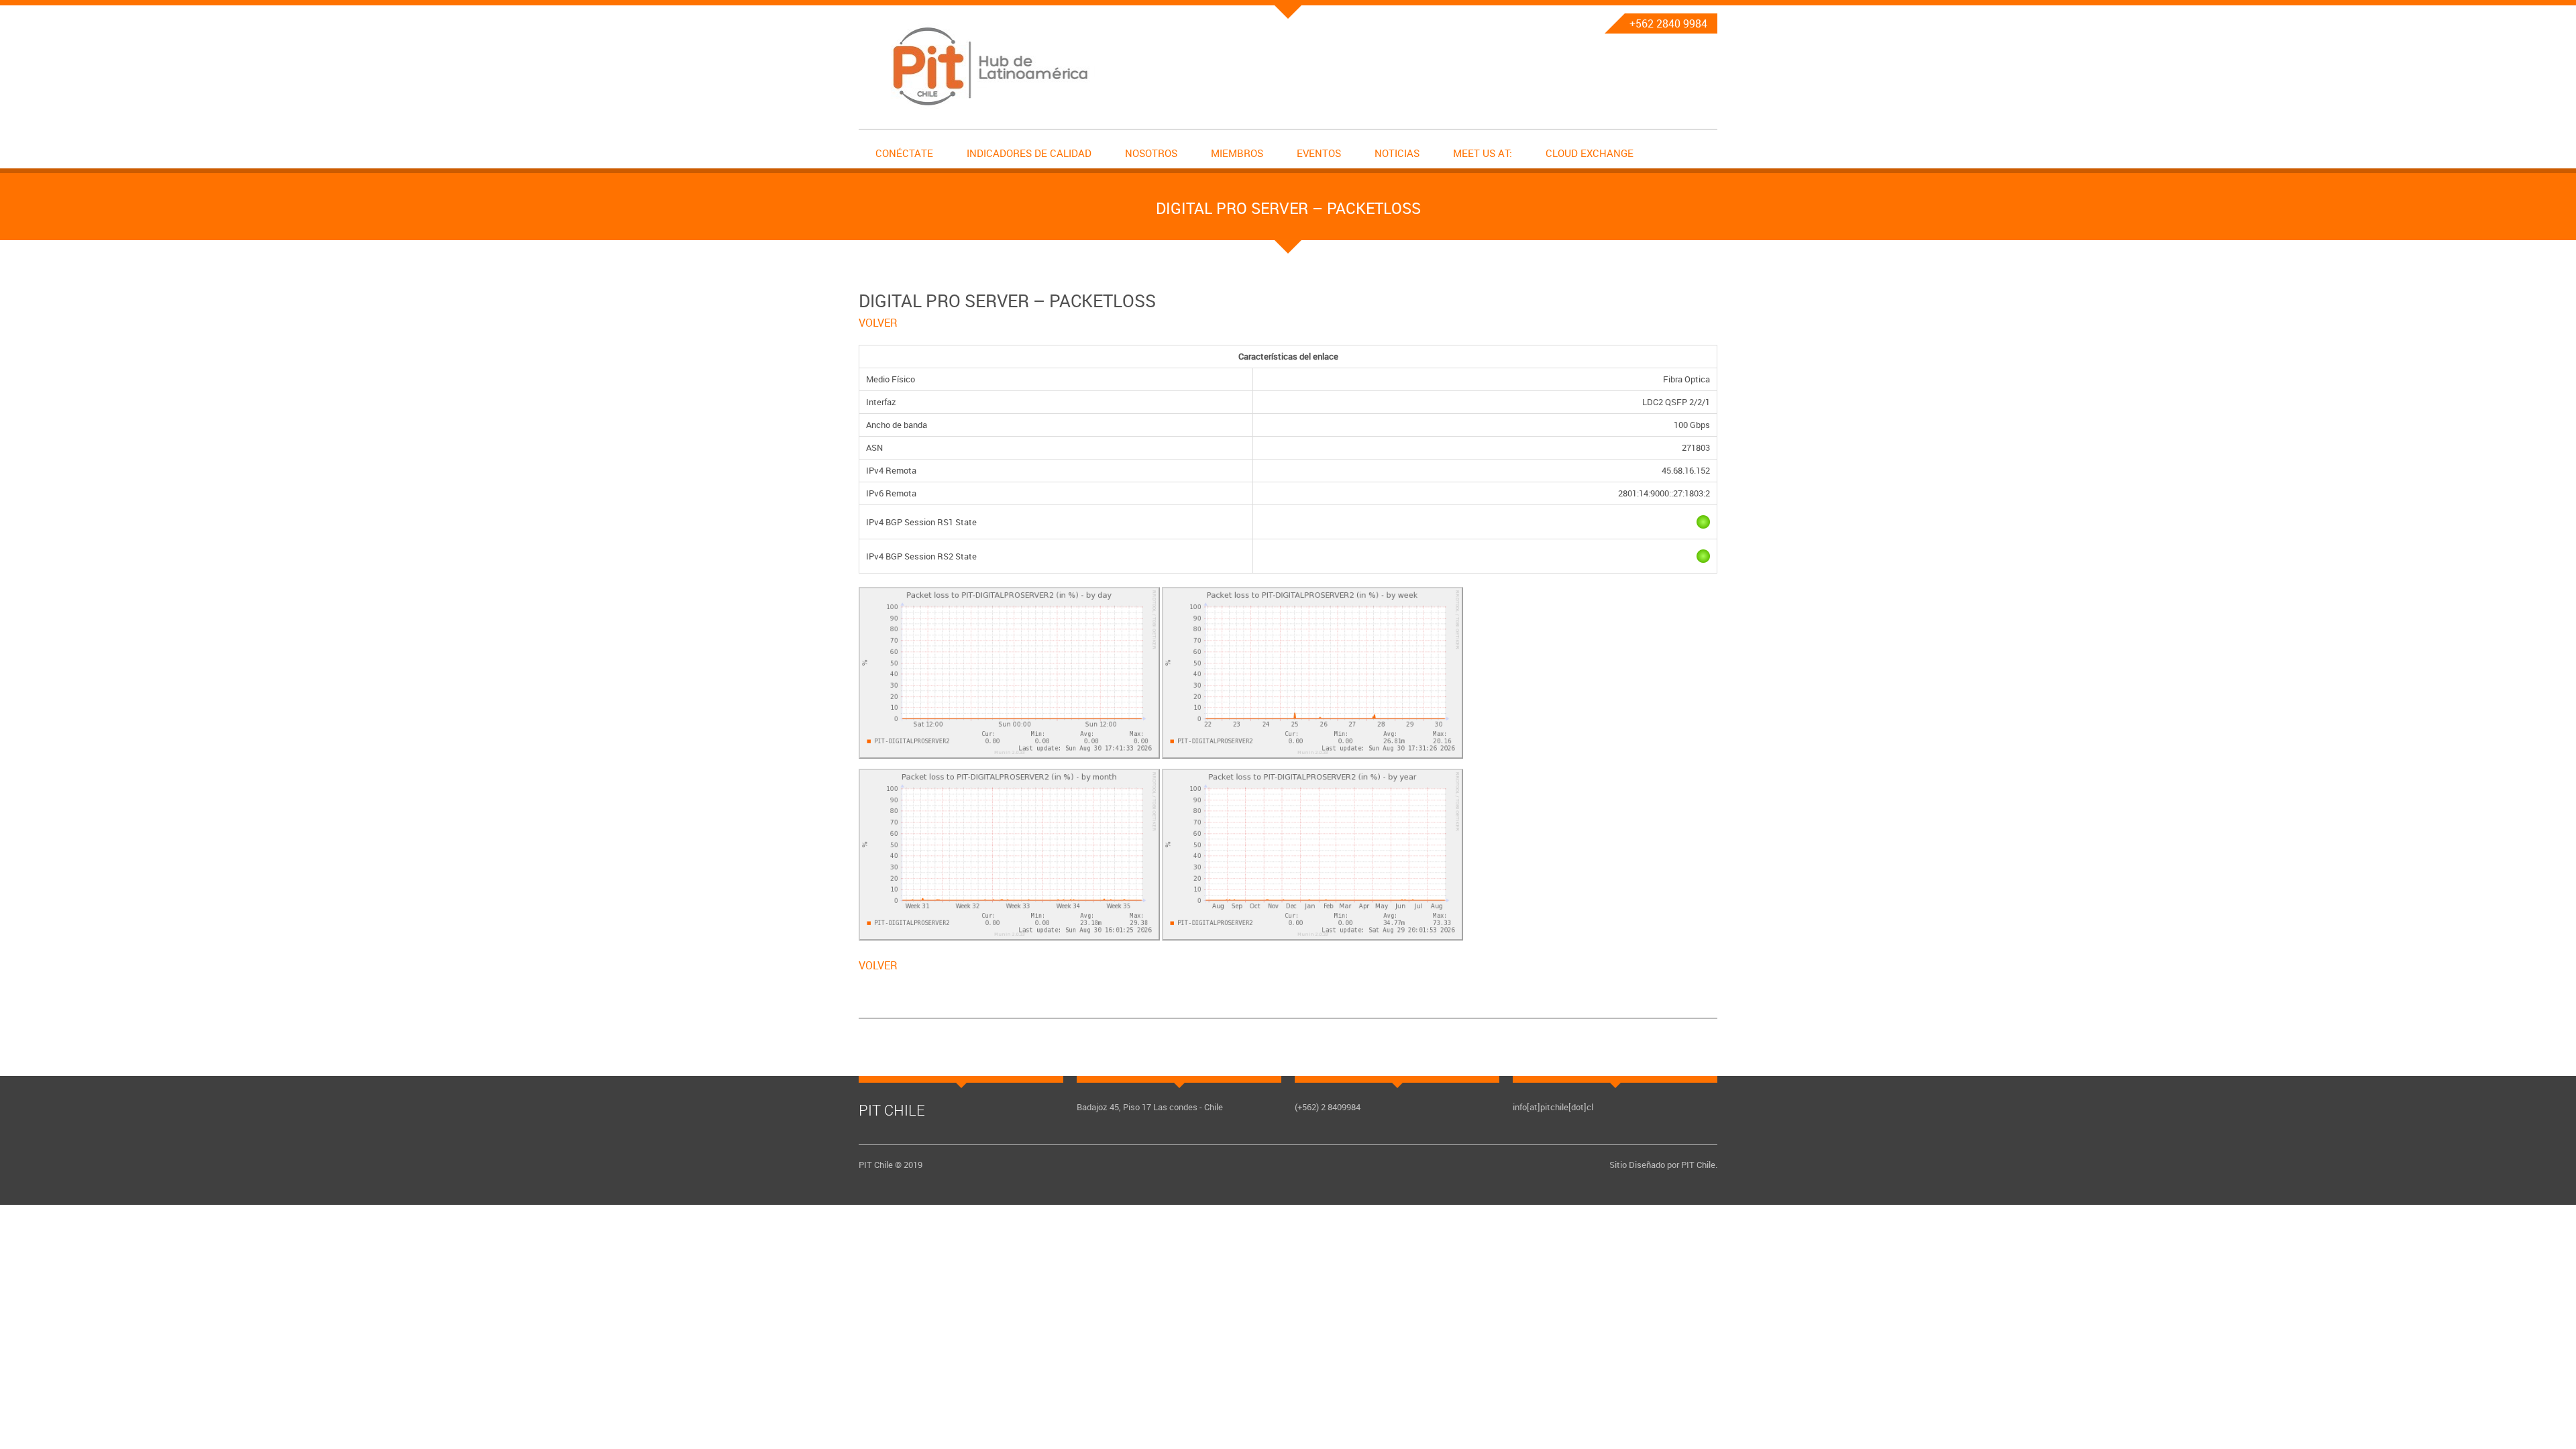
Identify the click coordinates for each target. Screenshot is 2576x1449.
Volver (878, 323)
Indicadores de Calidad (1029, 153)
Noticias (1397, 153)
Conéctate (904, 153)
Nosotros (1151, 153)
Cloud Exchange (1590, 153)
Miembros (1237, 153)
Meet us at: (1483, 153)
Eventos (1319, 153)
